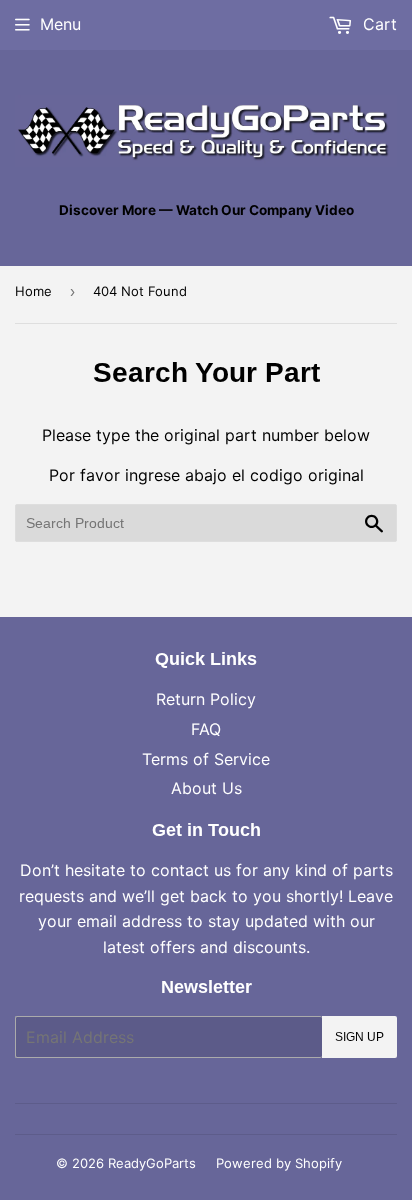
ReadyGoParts (152, 1163)
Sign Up (359, 1037)
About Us (206, 788)
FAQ (206, 729)
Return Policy (206, 699)
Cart (377, 24)
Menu (60, 24)
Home (33, 291)
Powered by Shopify (279, 1163)
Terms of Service (206, 759)
